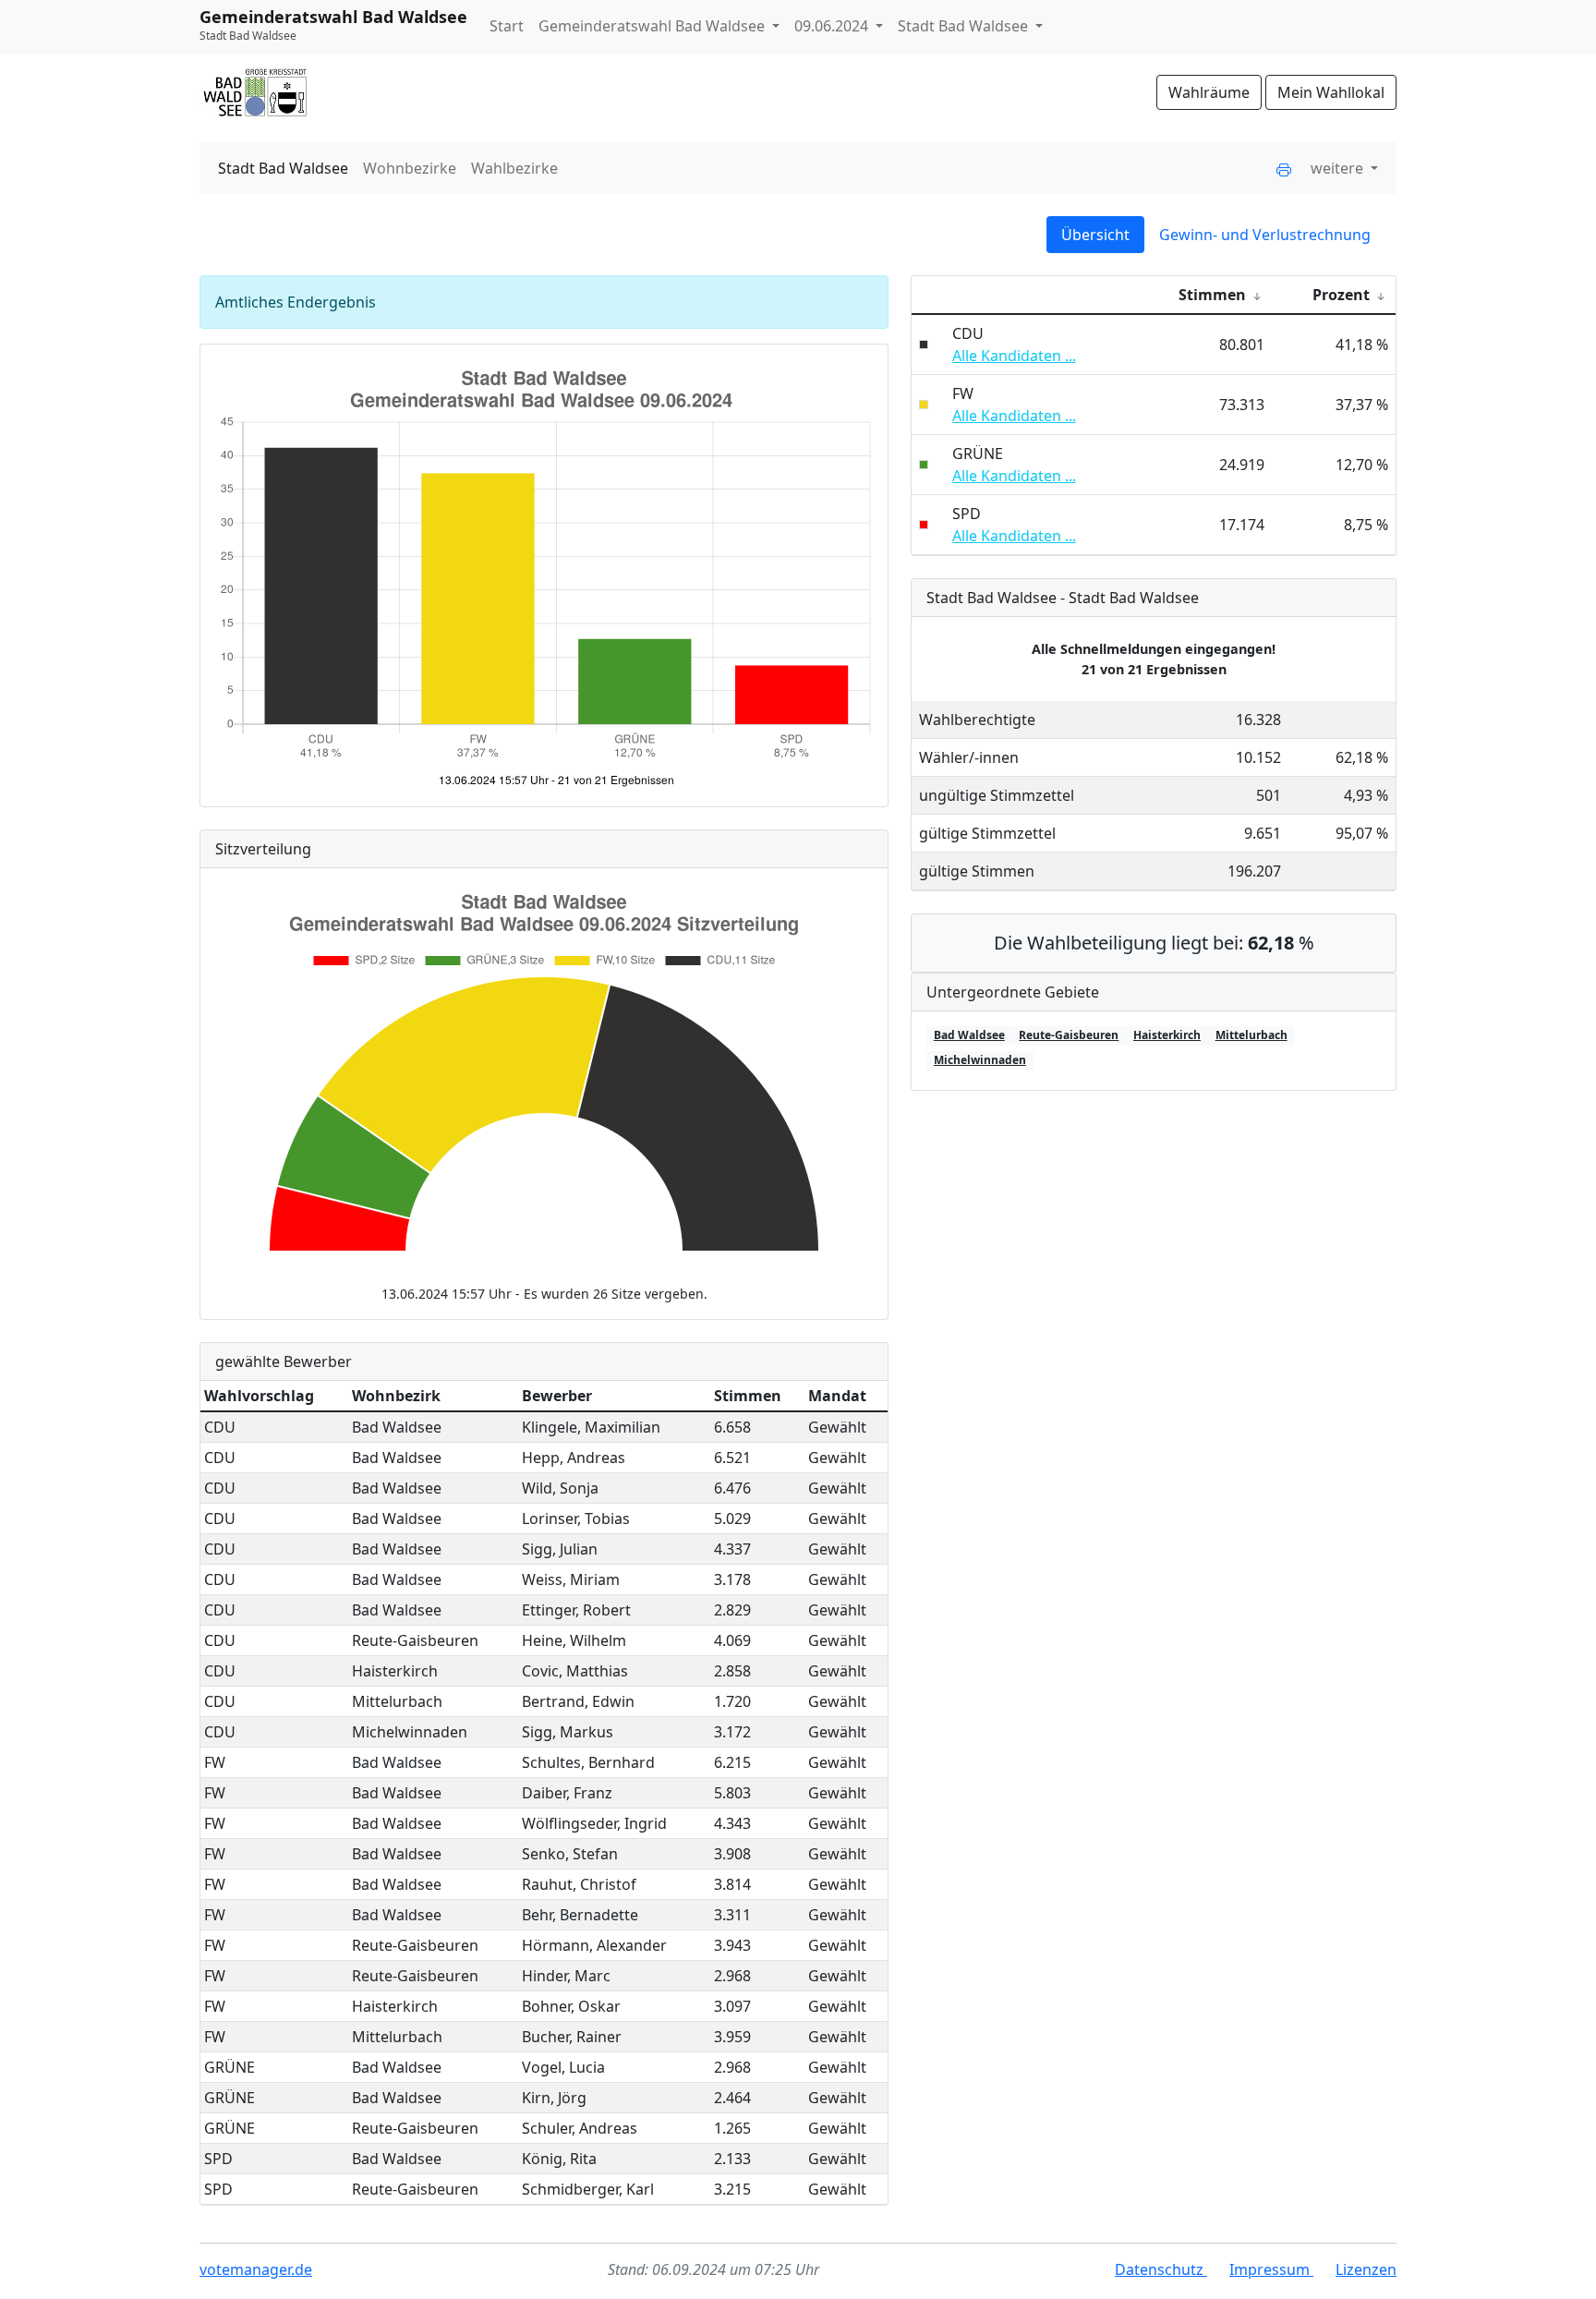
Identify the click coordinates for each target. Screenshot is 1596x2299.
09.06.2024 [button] (833, 26)
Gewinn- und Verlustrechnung (1265, 235)
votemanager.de (256, 2269)
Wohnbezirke (410, 168)
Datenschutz (1161, 2269)
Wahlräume (1209, 92)
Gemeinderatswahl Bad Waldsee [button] (653, 26)
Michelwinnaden (980, 1060)
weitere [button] (1339, 168)
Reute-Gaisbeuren (1069, 1035)
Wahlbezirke (514, 168)
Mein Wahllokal (1331, 92)
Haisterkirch (1167, 1035)
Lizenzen (1366, 2269)
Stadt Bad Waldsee (283, 168)
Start (507, 26)
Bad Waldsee (969, 1035)
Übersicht (1095, 235)
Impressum (1271, 2269)
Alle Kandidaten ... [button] (1014, 356)
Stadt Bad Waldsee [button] (965, 26)
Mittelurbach (1251, 1035)
